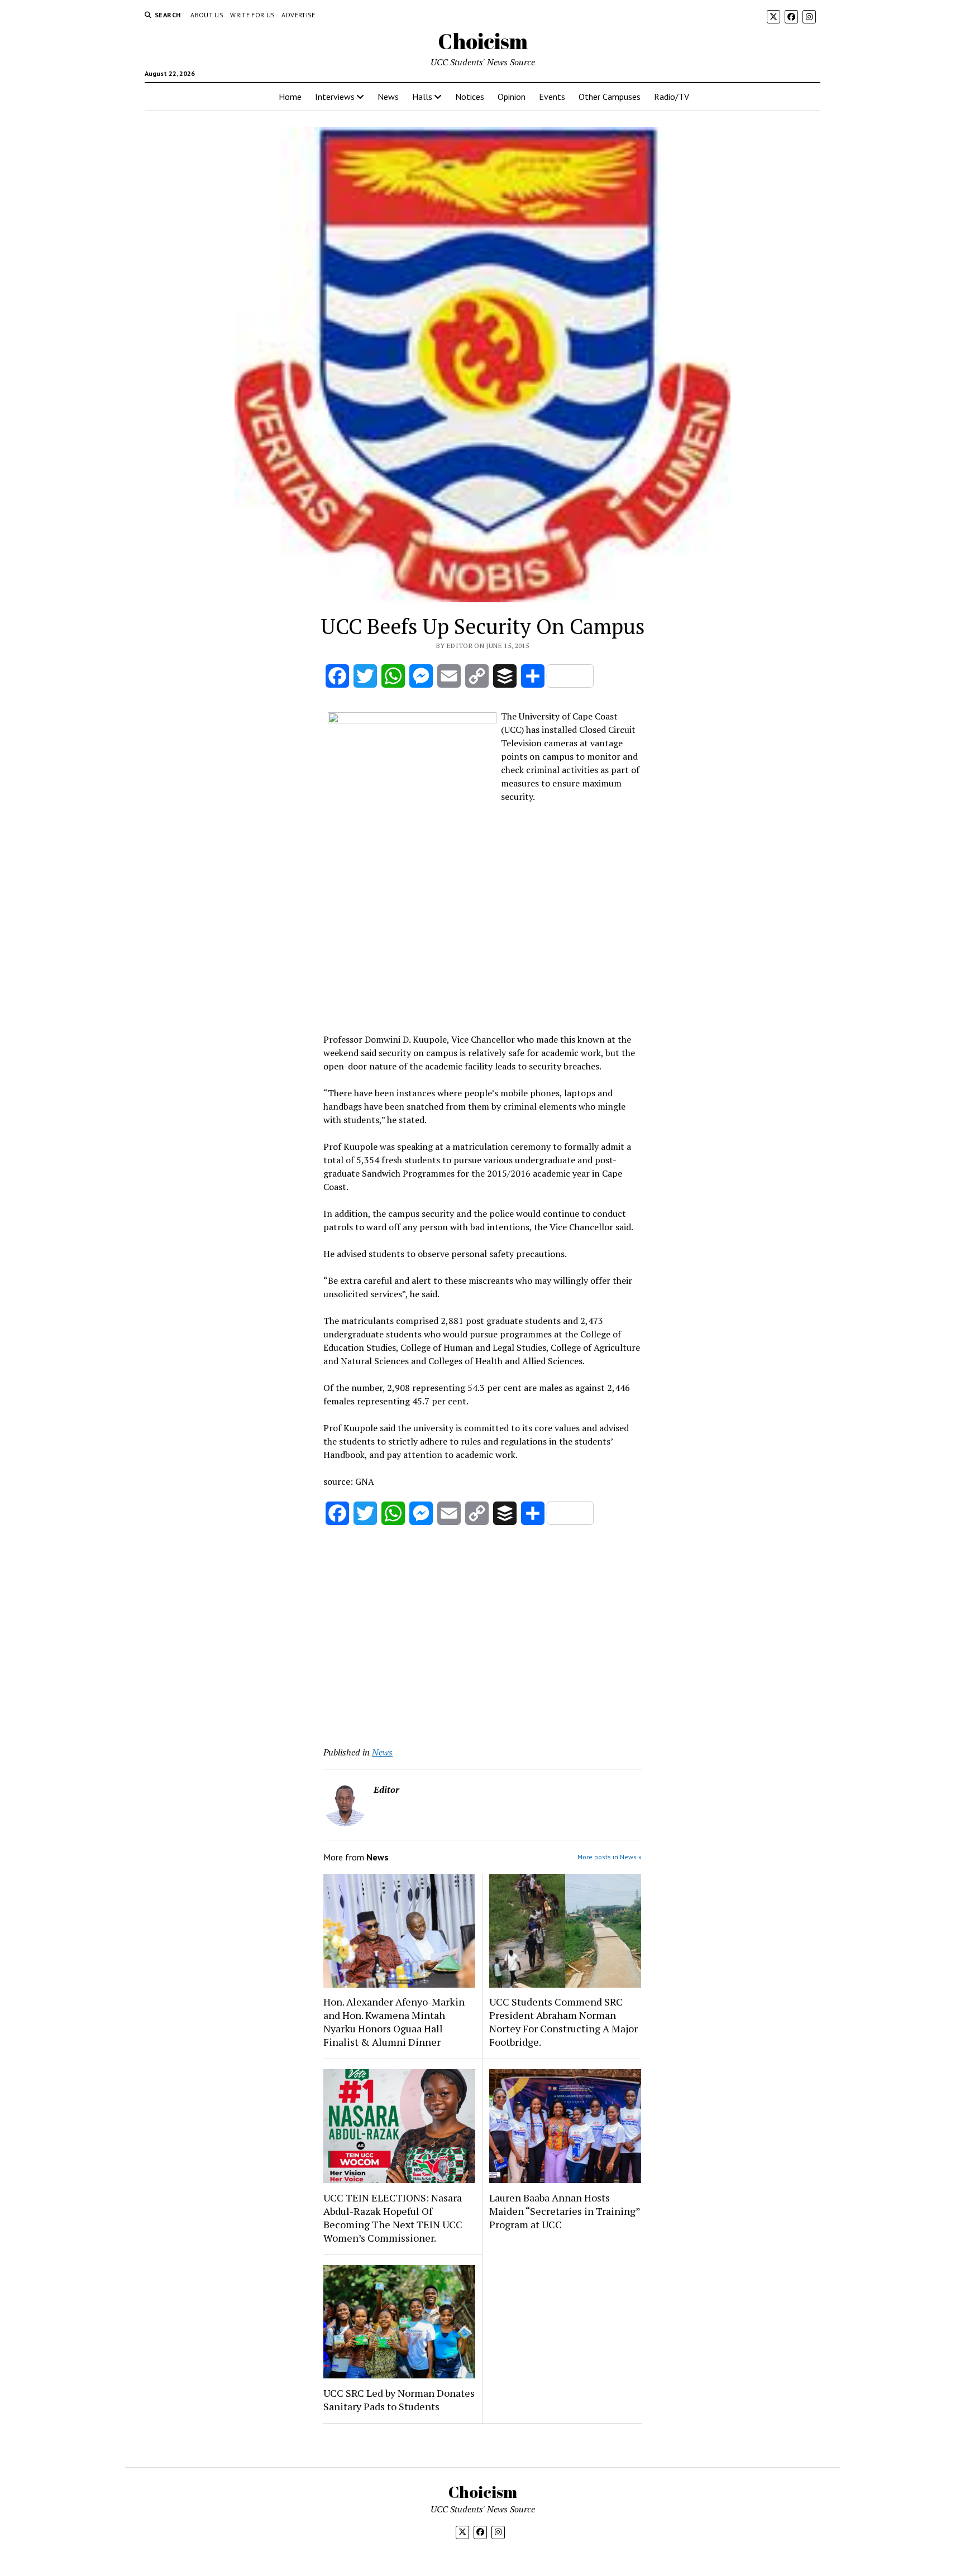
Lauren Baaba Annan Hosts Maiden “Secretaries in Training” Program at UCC (565, 2211)
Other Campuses (610, 97)
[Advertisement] (482, 946)
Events (552, 97)
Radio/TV (672, 97)
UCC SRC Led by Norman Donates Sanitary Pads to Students (399, 2400)
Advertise (298, 15)
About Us (207, 15)
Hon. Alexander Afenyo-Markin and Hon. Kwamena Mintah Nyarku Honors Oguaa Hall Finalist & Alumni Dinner (394, 2022)
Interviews (335, 97)
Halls (422, 97)
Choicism (483, 41)
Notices (470, 97)
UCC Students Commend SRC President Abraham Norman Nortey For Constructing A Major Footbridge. (563, 2022)
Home (290, 97)
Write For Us (252, 15)
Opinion (512, 97)
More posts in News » (610, 1857)
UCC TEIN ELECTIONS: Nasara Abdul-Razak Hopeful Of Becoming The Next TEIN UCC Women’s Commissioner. (393, 2218)
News (388, 97)
